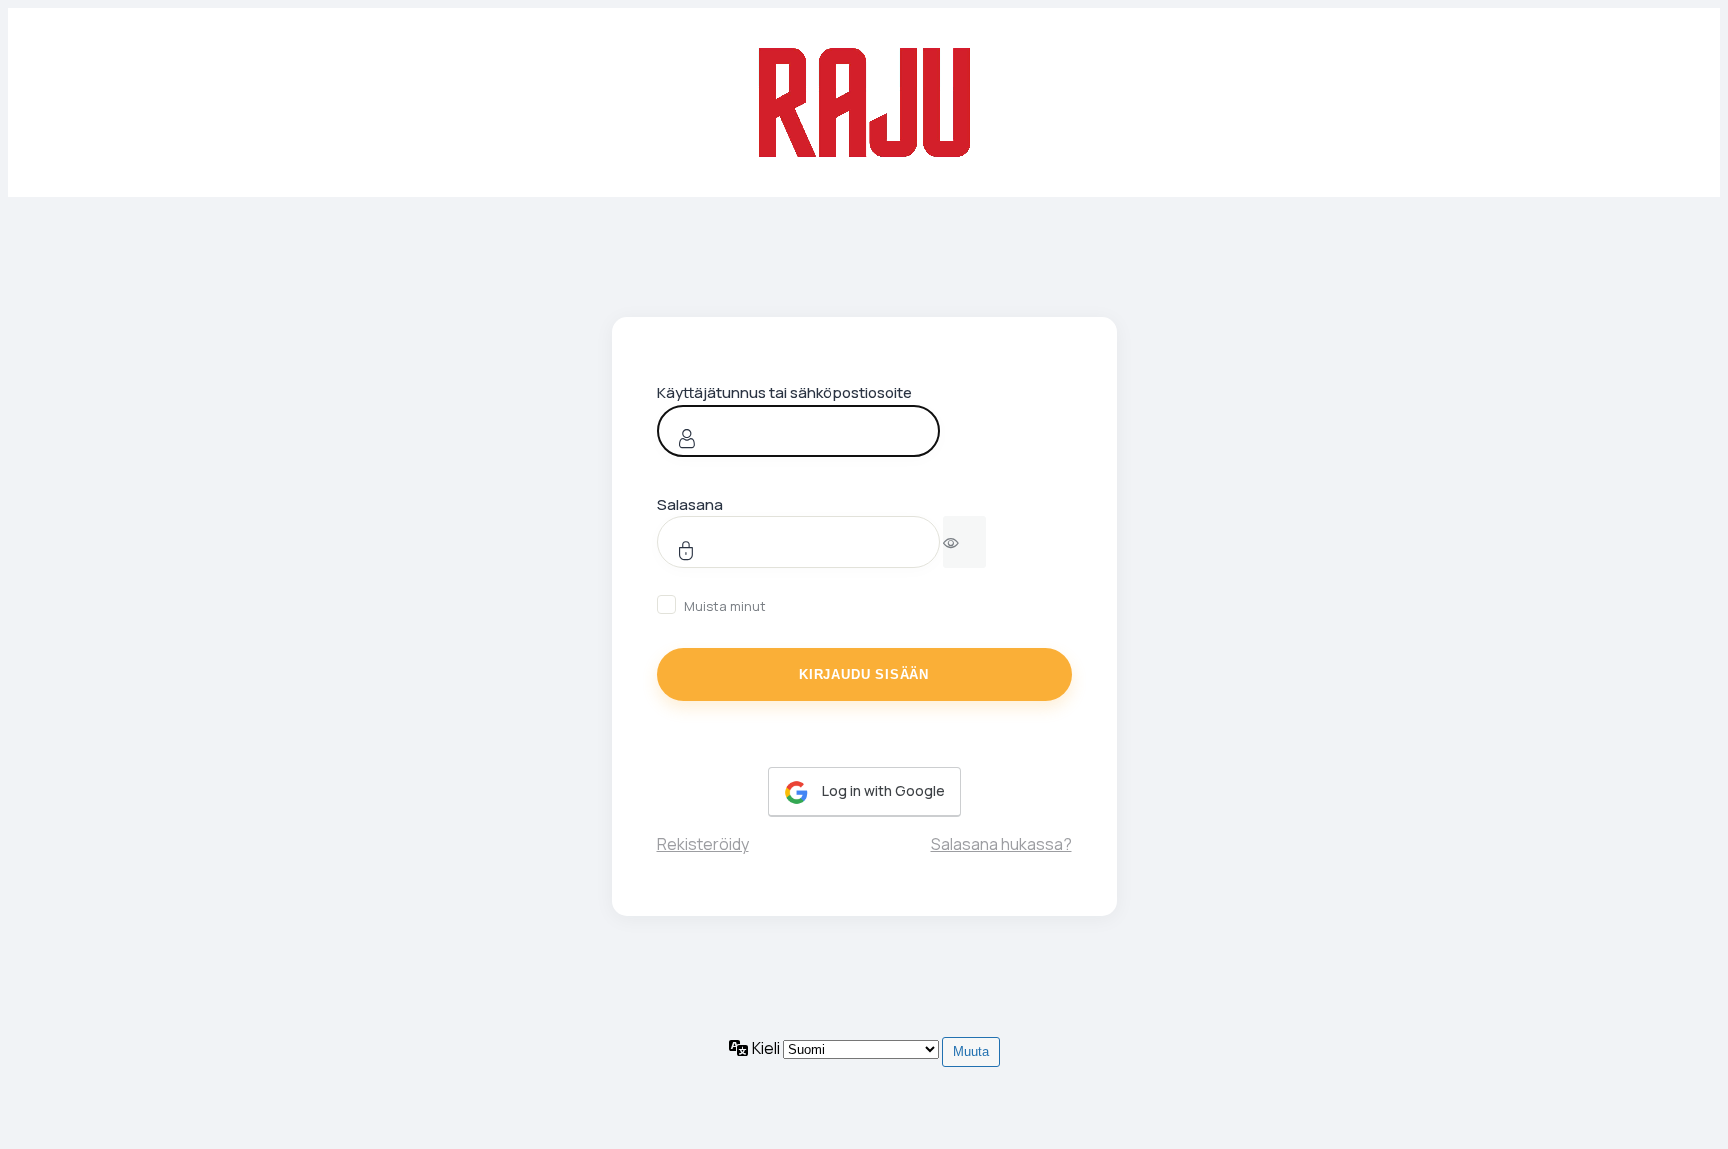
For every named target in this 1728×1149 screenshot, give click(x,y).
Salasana (690, 504)
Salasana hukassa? (1001, 844)
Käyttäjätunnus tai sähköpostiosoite (784, 392)
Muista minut (725, 606)
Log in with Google (882, 790)
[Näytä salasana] (964, 542)
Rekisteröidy (703, 844)
